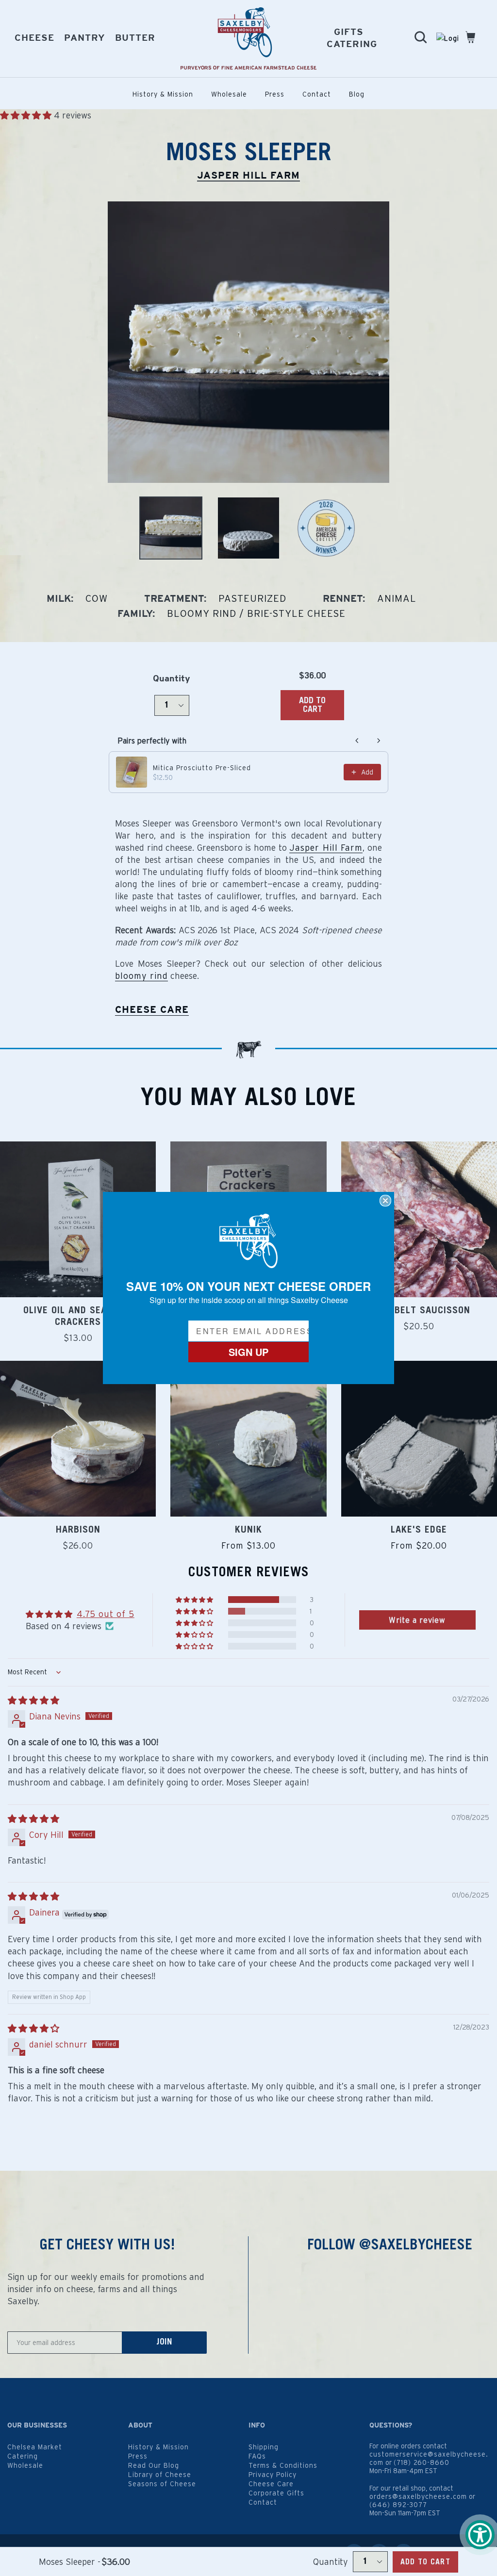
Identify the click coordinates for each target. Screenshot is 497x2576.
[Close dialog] (385, 1201)
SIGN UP (248, 1352)
